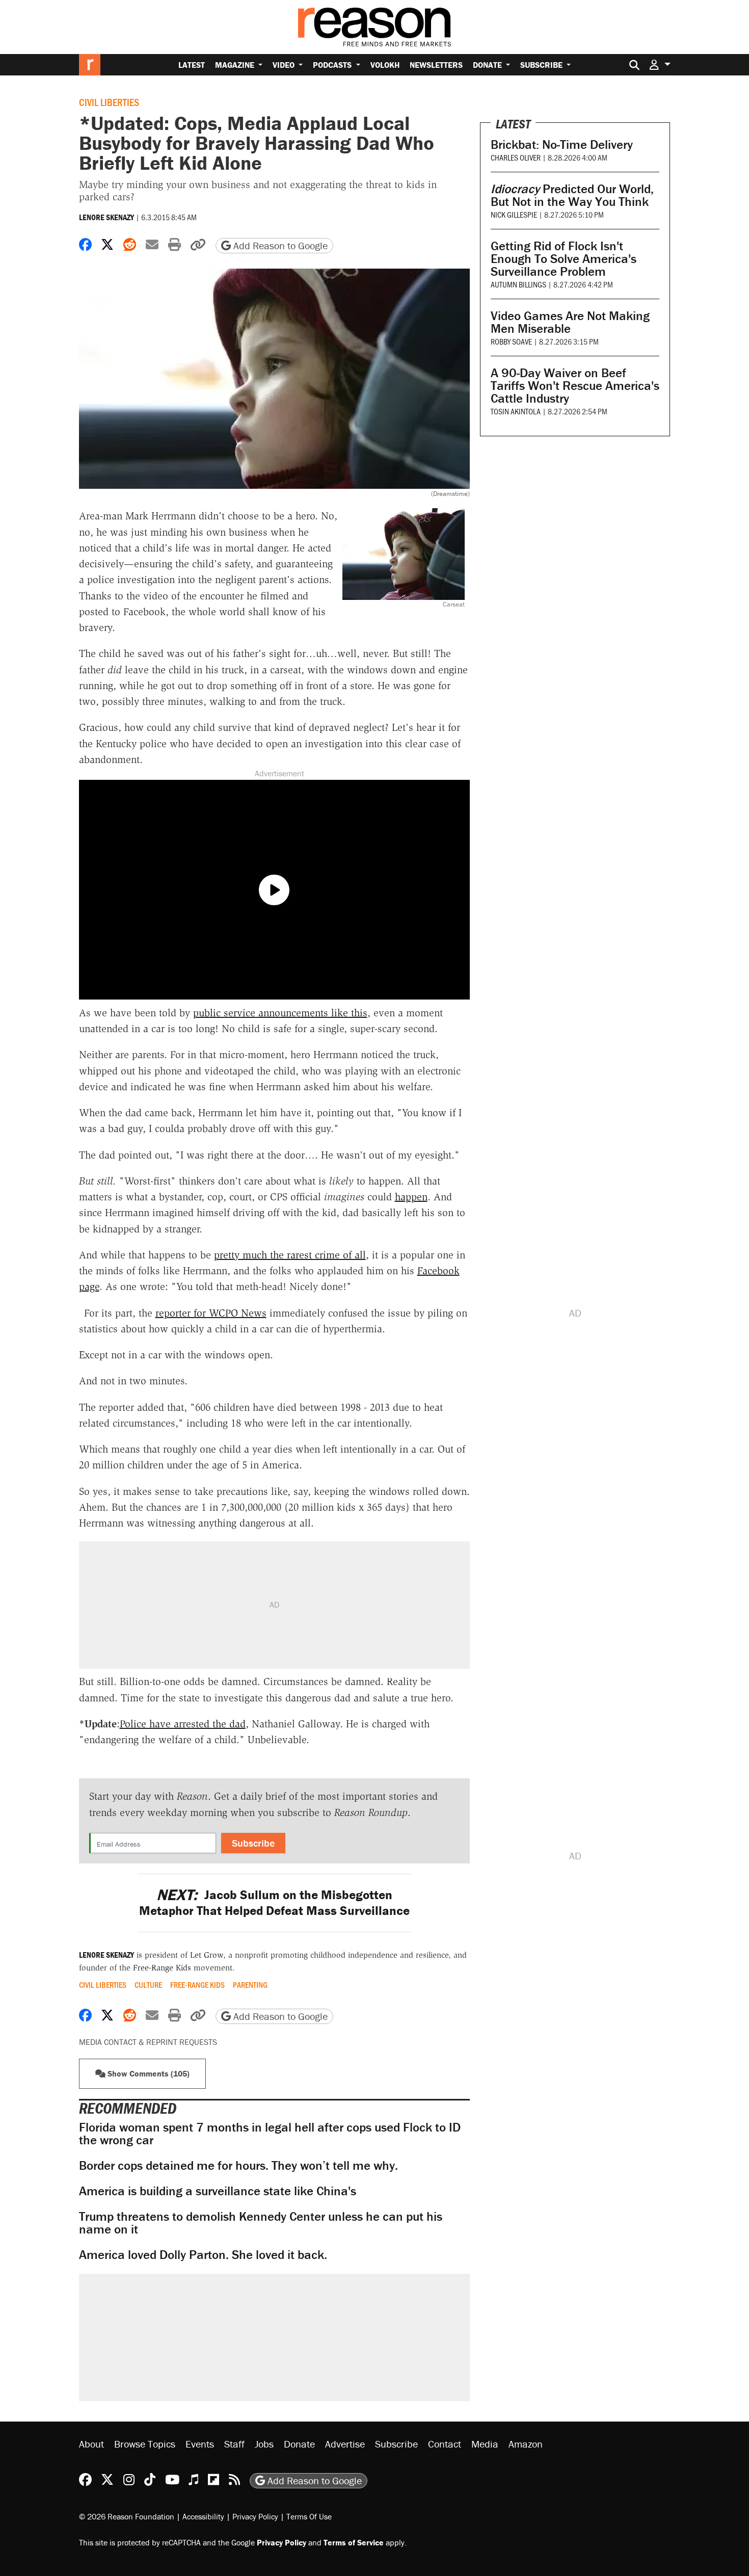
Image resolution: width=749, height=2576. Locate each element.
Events (200, 2444)
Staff (234, 2444)
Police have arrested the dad (183, 1724)
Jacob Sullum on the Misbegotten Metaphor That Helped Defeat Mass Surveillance (274, 1903)
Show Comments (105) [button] (148, 2073)
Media (485, 2444)
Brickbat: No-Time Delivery (562, 144)
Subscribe (542, 65)
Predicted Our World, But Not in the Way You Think (572, 195)
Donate (488, 65)
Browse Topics (145, 2444)
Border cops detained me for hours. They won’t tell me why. (238, 2165)
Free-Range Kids (197, 1985)
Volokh (385, 65)
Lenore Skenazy (106, 217)
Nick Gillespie (514, 214)
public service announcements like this (280, 1013)
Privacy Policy (255, 2516)
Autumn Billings (518, 284)
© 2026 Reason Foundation (127, 2516)
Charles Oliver (516, 157)
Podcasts (333, 65)
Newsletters (436, 65)
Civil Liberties (109, 102)
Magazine (236, 65)
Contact (445, 2444)
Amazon (526, 2444)
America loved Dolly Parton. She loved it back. (203, 2255)
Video (285, 65)
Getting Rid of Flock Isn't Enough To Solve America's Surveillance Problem (564, 259)
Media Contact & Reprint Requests (148, 2042)
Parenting (250, 1985)
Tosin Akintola (516, 411)
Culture (148, 1985)
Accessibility (203, 2516)
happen (411, 1197)
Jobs (264, 2444)
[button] (660, 64)
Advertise (345, 2444)
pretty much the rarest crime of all (290, 1255)
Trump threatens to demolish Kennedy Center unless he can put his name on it (261, 2223)
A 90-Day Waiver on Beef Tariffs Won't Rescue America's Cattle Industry (575, 386)
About (91, 2444)
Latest (192, 65)
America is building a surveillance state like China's (218, 2191)
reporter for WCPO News (211, 1313)
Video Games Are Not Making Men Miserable (570, 322)
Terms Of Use (309, 2516)
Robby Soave (511, 341)
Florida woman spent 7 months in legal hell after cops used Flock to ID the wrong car (270, 2134)
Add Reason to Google (279, 245)
